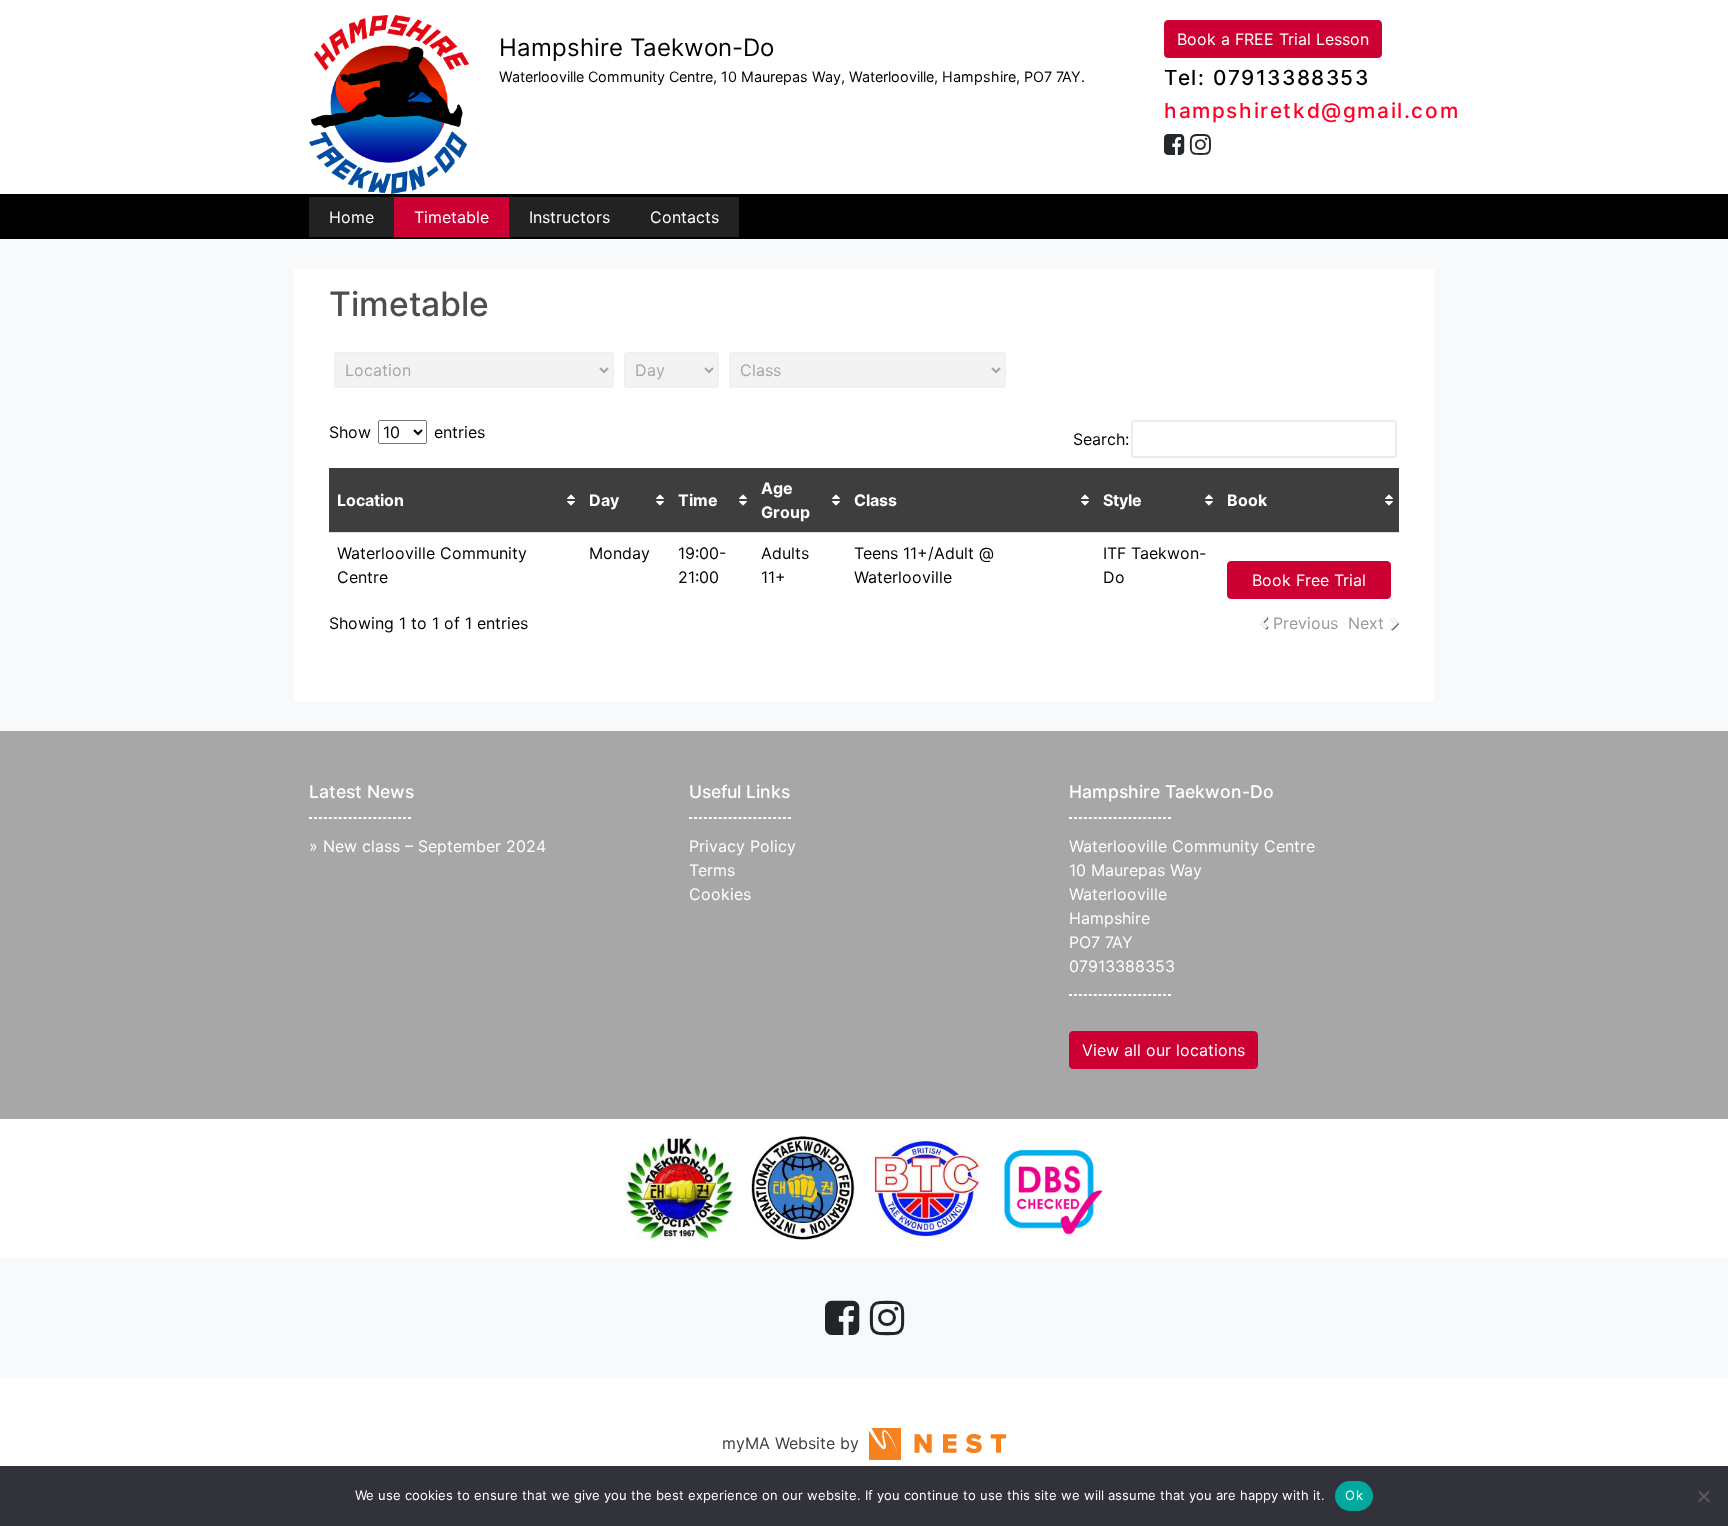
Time (698, 500)
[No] (1703, 1496)
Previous (1305, 623)
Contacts (684, 217)
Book (1247, 500)
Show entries (407, 432)
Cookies (720, 894)
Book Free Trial (1309, 580)
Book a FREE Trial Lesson (1273, 39)
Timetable (451, 217)
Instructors (569, 217)
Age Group (785, 500)
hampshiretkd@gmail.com (1311, 110)
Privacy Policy (742, 846)
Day (604, 500)
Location (370, 500)
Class (875, 500)
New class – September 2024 (434, 846)
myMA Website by (795, 1443)
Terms (712, 870)
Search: (1101, 439)
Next (1366, 623)
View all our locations (1163, 1050)
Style (1122, 500)
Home (351, 217)
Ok (1354, 1495)
